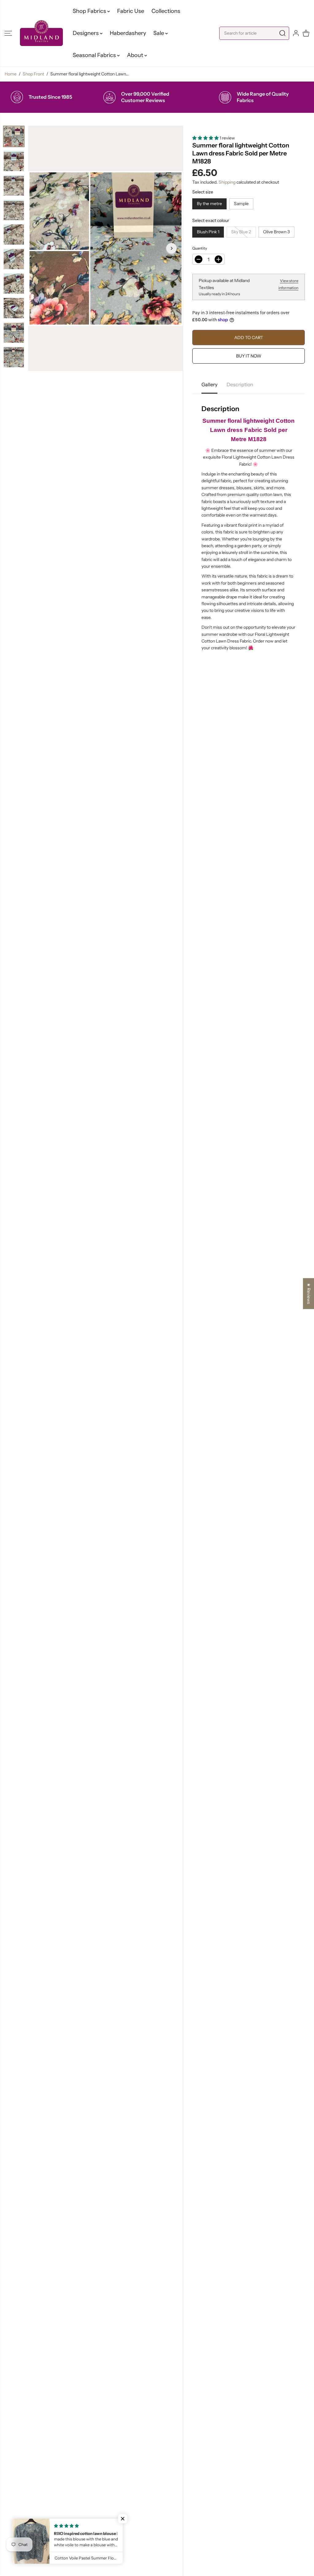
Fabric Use (131, 11)
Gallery (209, 384)
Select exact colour (211, 220)
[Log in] (296, 33)
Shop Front (33, 74)
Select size (203, 192)
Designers (86, 33)
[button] (8, 33)
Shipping (227, 182)
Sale (159, 33)
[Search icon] (282, 33)
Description (240, 384)
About (136, 55)
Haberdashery (128, 33)
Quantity (200, 248)
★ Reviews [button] (309, 1294)
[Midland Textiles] (41, 33)
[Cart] (306, 33)
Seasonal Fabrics (95, 55)
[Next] (171, 248)
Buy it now (249, 356)
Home (11, 74)
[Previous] (40, 248)
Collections (166, 11)
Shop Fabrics (90, 11)
